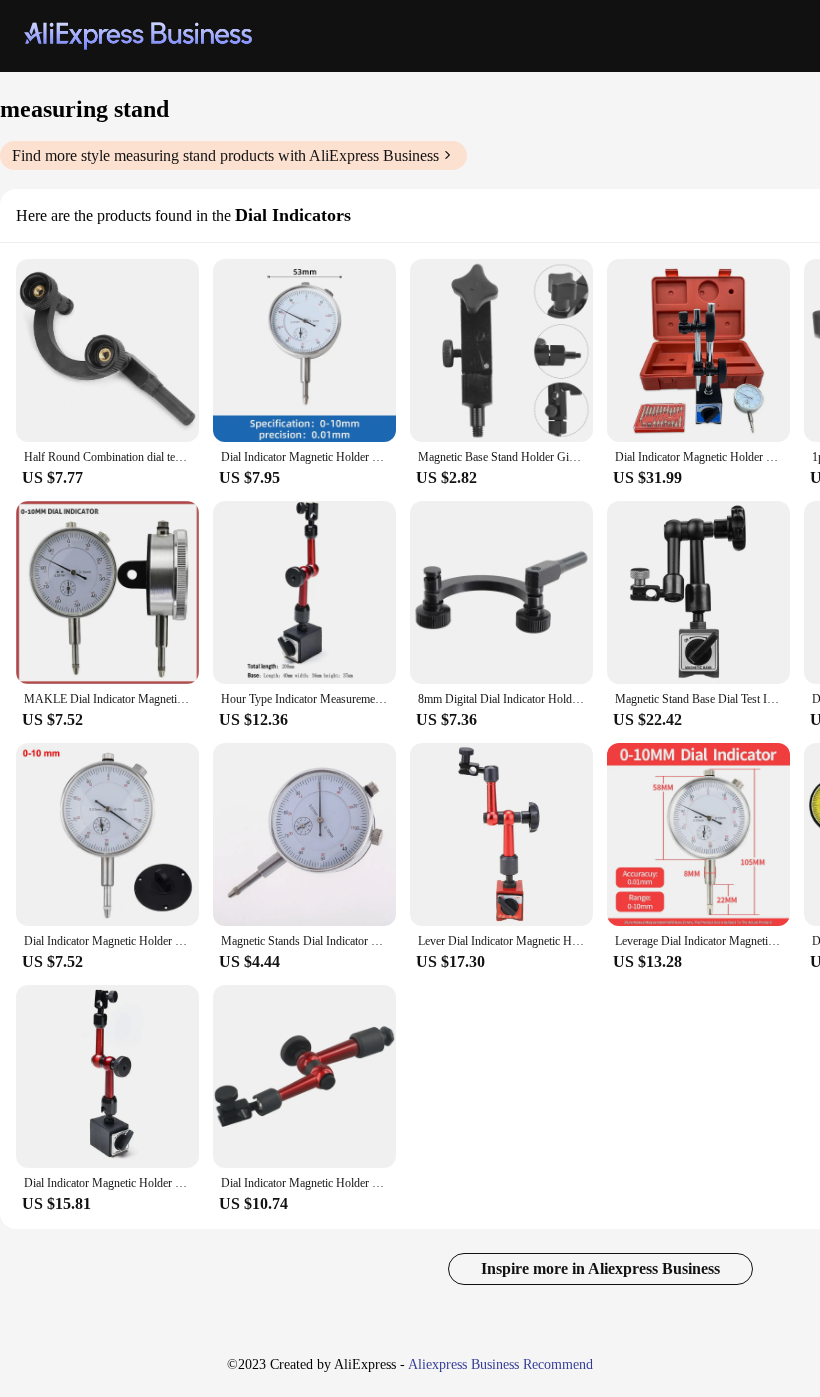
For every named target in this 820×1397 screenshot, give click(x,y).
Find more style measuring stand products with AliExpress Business (225, 155)
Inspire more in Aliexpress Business (600, 1268)
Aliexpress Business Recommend (500, 1364)
